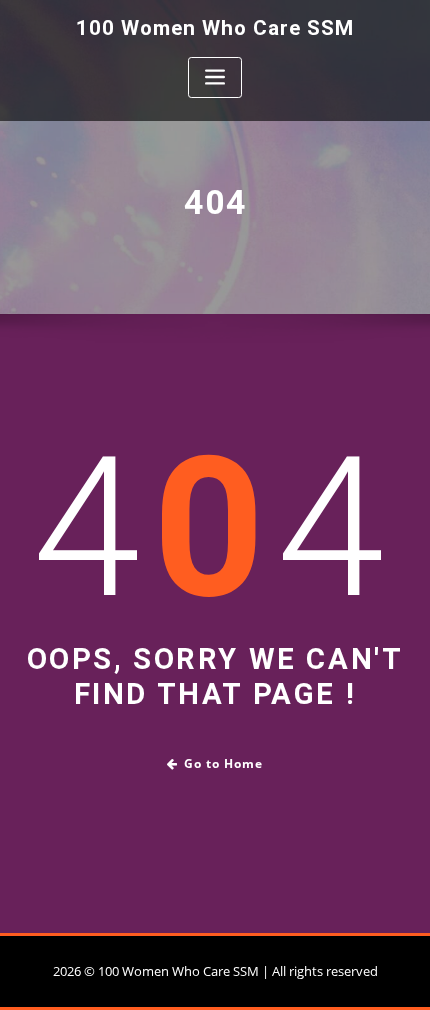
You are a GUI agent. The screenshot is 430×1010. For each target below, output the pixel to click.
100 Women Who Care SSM (215, 28)
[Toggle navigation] (215, 77)
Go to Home (223, 763)
